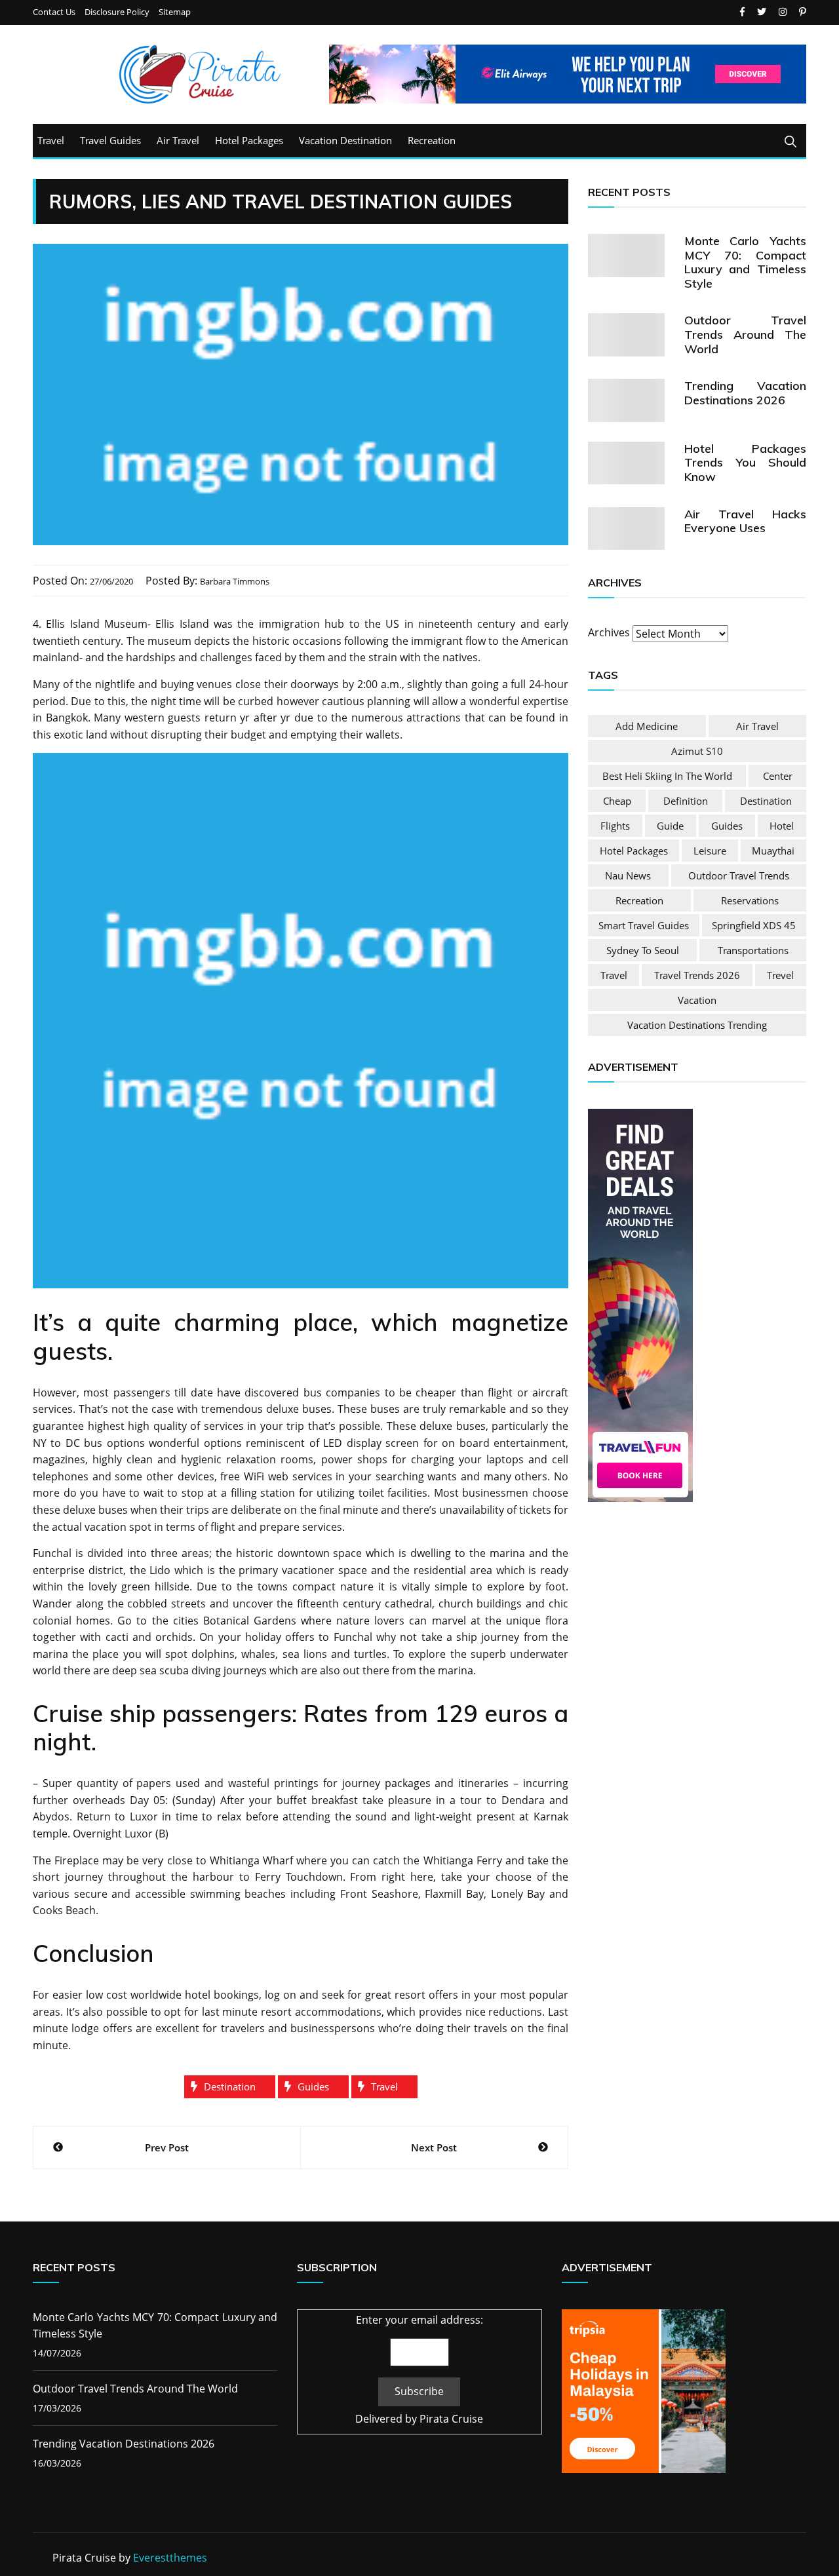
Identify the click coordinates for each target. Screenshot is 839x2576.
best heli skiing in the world (667, 776)
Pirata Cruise (451, 2419)
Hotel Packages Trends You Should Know (745, 463)
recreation (639, 900)
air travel (757, 726)
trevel (780, 975)
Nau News (628, 875)
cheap (617, 801)
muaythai (773, 851)
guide (670, 826)
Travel (51, 140)
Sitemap (175, 12)
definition (686, 801)
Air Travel (178, 140)
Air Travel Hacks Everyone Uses (745, 521)
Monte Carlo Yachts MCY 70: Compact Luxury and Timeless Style (745, 262)
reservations (750, 900)
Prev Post (167, 2147)
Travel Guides (110, 140)
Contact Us (54, 12)
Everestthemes (170, 2558)
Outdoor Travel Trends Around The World (745, 334)
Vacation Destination (345, 140)
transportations (753, 950)
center (778, 776)
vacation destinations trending (697, 1025)
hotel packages (634, 851)
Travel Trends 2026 (697, 975)
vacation (697, 1000)
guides (313, 2086)
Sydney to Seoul (643, 950)
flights (615, 826)
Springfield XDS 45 (754, 925)
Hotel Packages (249, 140)
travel (384, 2086)
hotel (782, 826)
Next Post (434, 2147)
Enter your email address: (419, 2320)
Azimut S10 (697, 751)
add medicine (647, 726)
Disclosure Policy (117, 12)
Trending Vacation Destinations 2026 (745, 393)
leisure (710, 851)
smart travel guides (644, 925)
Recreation (432, 140)
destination (230, 2086)
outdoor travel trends (739, 875)
